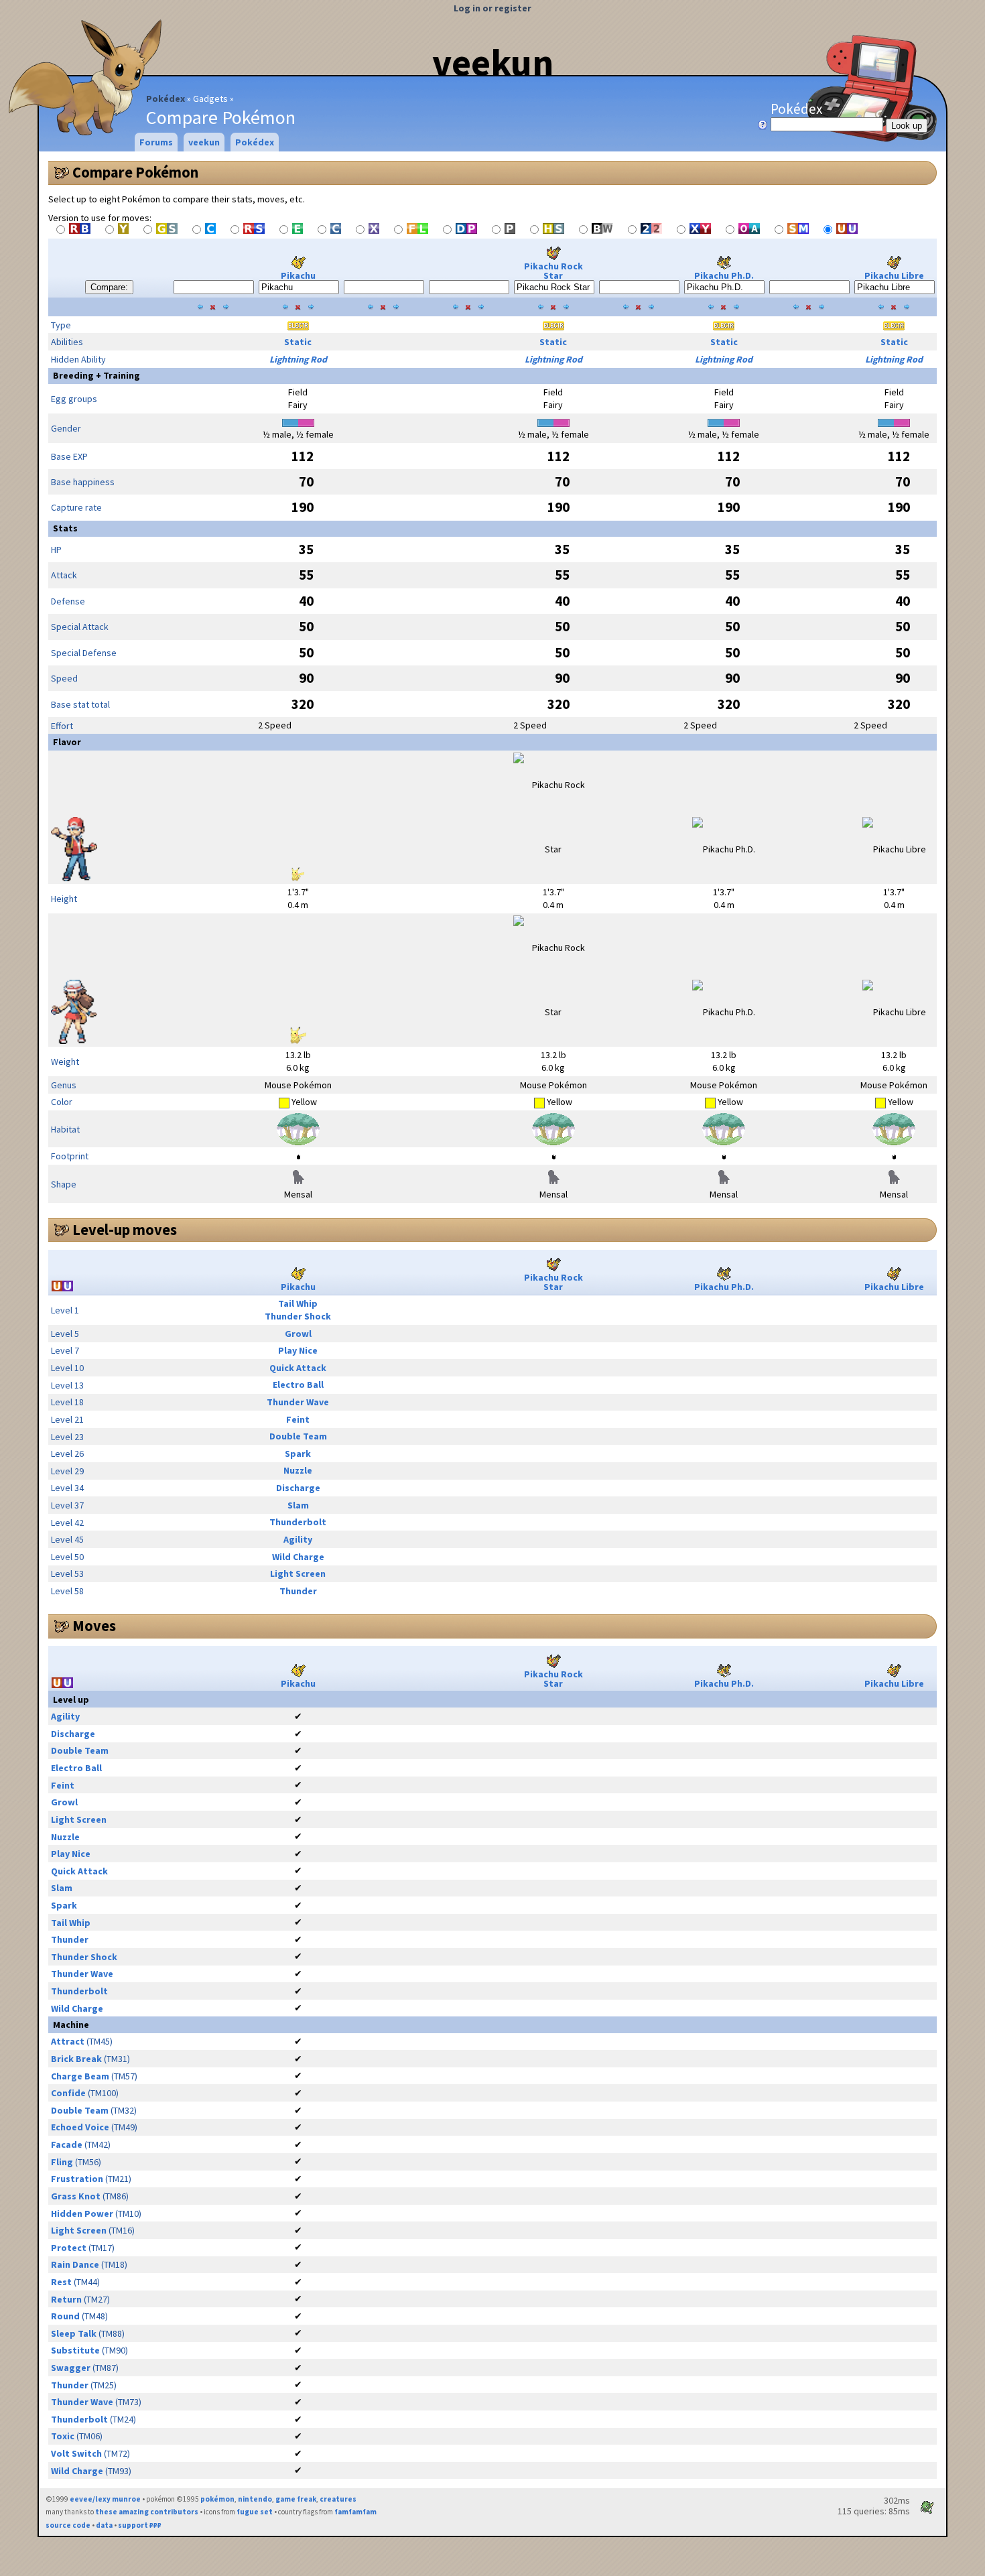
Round (65, 2316)
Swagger (71, 2368)
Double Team (298, 1436)
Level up (71, 1699)
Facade (67, 2144)
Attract (68, 2041)
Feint (298, 1419)
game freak (296, 2499)
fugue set (255, 2512)
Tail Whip (298, 1303)
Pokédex (166, 99)
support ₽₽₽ (140, 2525)
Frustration (77, 2179)
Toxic (63, 2436)
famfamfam (355, 2512)
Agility (298, 1539)
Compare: (109, 287)
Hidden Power (82, 2213)
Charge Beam (80, 2076)
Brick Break (76, 2059)
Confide (68, 2093)
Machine (71, 2024)
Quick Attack (298, 1368)
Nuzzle (298, 1470)
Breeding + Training (96, 375)
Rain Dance (75, 2264)
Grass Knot (76, 2196)
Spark (298, 1454)
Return (66, 2299)
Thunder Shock (298, 1316)
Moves (94, 1626)
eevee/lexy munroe (105, 2499)
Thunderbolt (298, 1522)
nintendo (255, 2499)
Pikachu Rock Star (553, 271)
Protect (69, 2248)
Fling (62, 2162)
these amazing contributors (147, 2512)
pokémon (217, 2499)
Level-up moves (125, 1230)
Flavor (67, 742)
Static (298, 342)
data (104, 2525)
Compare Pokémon (135, 172)
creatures (338, 2499)
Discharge (298, 1488)
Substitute (75, 2350)
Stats (65, 528)
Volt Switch (76, 2453)
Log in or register (492, 8)
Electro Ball (298, 1384)
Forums (156, 142)
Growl (298, 1334)
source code (68, 2525)
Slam (298, 1505)
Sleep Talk (74, 2333)
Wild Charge (298, 1557)
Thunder (298, 1591)
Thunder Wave (298, 1402)
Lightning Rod (298, 359)
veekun (493, 62)
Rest (61, 2282)
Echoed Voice (80, 2127)
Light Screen (298, 1573)
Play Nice (298, 1350)
